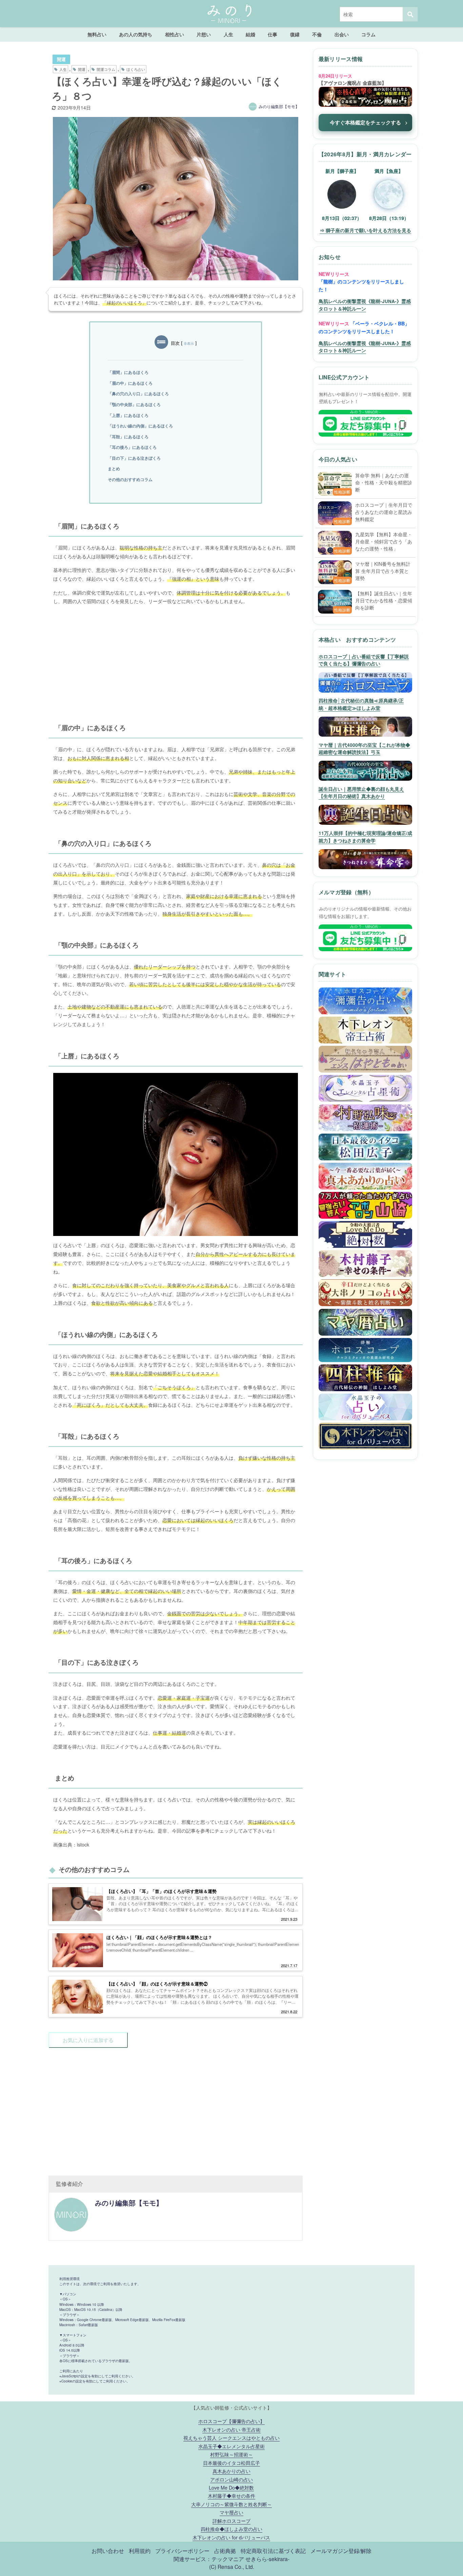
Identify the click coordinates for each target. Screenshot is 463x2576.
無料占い (97, 34)
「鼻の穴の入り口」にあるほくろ (138, 394)
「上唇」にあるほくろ (128, 415)
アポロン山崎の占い (231, 2479)
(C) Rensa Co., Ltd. (232, 2567)
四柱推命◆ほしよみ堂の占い (231, 2529)
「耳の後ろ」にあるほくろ (132, 447)
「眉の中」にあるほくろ (130, 383)
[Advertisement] (176, 658)
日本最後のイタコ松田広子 (231, 2463)
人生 (228, 34)
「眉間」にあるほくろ (128, 372)
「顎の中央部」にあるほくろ (134, 404)
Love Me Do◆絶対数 (231, 2487)
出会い (342, 34)
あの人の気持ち (136, 34)
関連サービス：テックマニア (209, 2559)
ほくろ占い (136, 69)
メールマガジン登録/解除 (341, 2551)
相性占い (175, 34)
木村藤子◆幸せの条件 (231, 2495)
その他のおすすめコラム (130, 479)
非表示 (189, 343)
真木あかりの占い (231, 2471)
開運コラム (106, 69)
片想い (204, 34)
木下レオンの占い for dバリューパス (231, 2537)
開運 (61, 59)
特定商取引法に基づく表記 (273, 2551)
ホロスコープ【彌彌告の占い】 (231, 2421)
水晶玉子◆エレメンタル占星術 (231, 2446)
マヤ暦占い (231, 2512)
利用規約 (140, 2551)
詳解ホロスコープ (231, 2521)
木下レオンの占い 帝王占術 (231, 2429)
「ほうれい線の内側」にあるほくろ (140, 426)
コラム (368, 34)
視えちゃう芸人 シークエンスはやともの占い (231, 2438)
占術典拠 (225, 2551)
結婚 (250, 34)
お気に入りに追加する (88, 2040)
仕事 (273, 34)
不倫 (317, 34)
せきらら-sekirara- (267, 2559)
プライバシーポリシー (182, 2551)
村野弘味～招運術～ (231, 2454)
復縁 (295, 34)
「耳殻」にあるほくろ (128, 437)
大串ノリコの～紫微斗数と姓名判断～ (231, 2504)
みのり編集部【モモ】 (279, 106)
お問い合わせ (108, 2551)
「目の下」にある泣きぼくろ (134, 458)
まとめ (114, 468)
